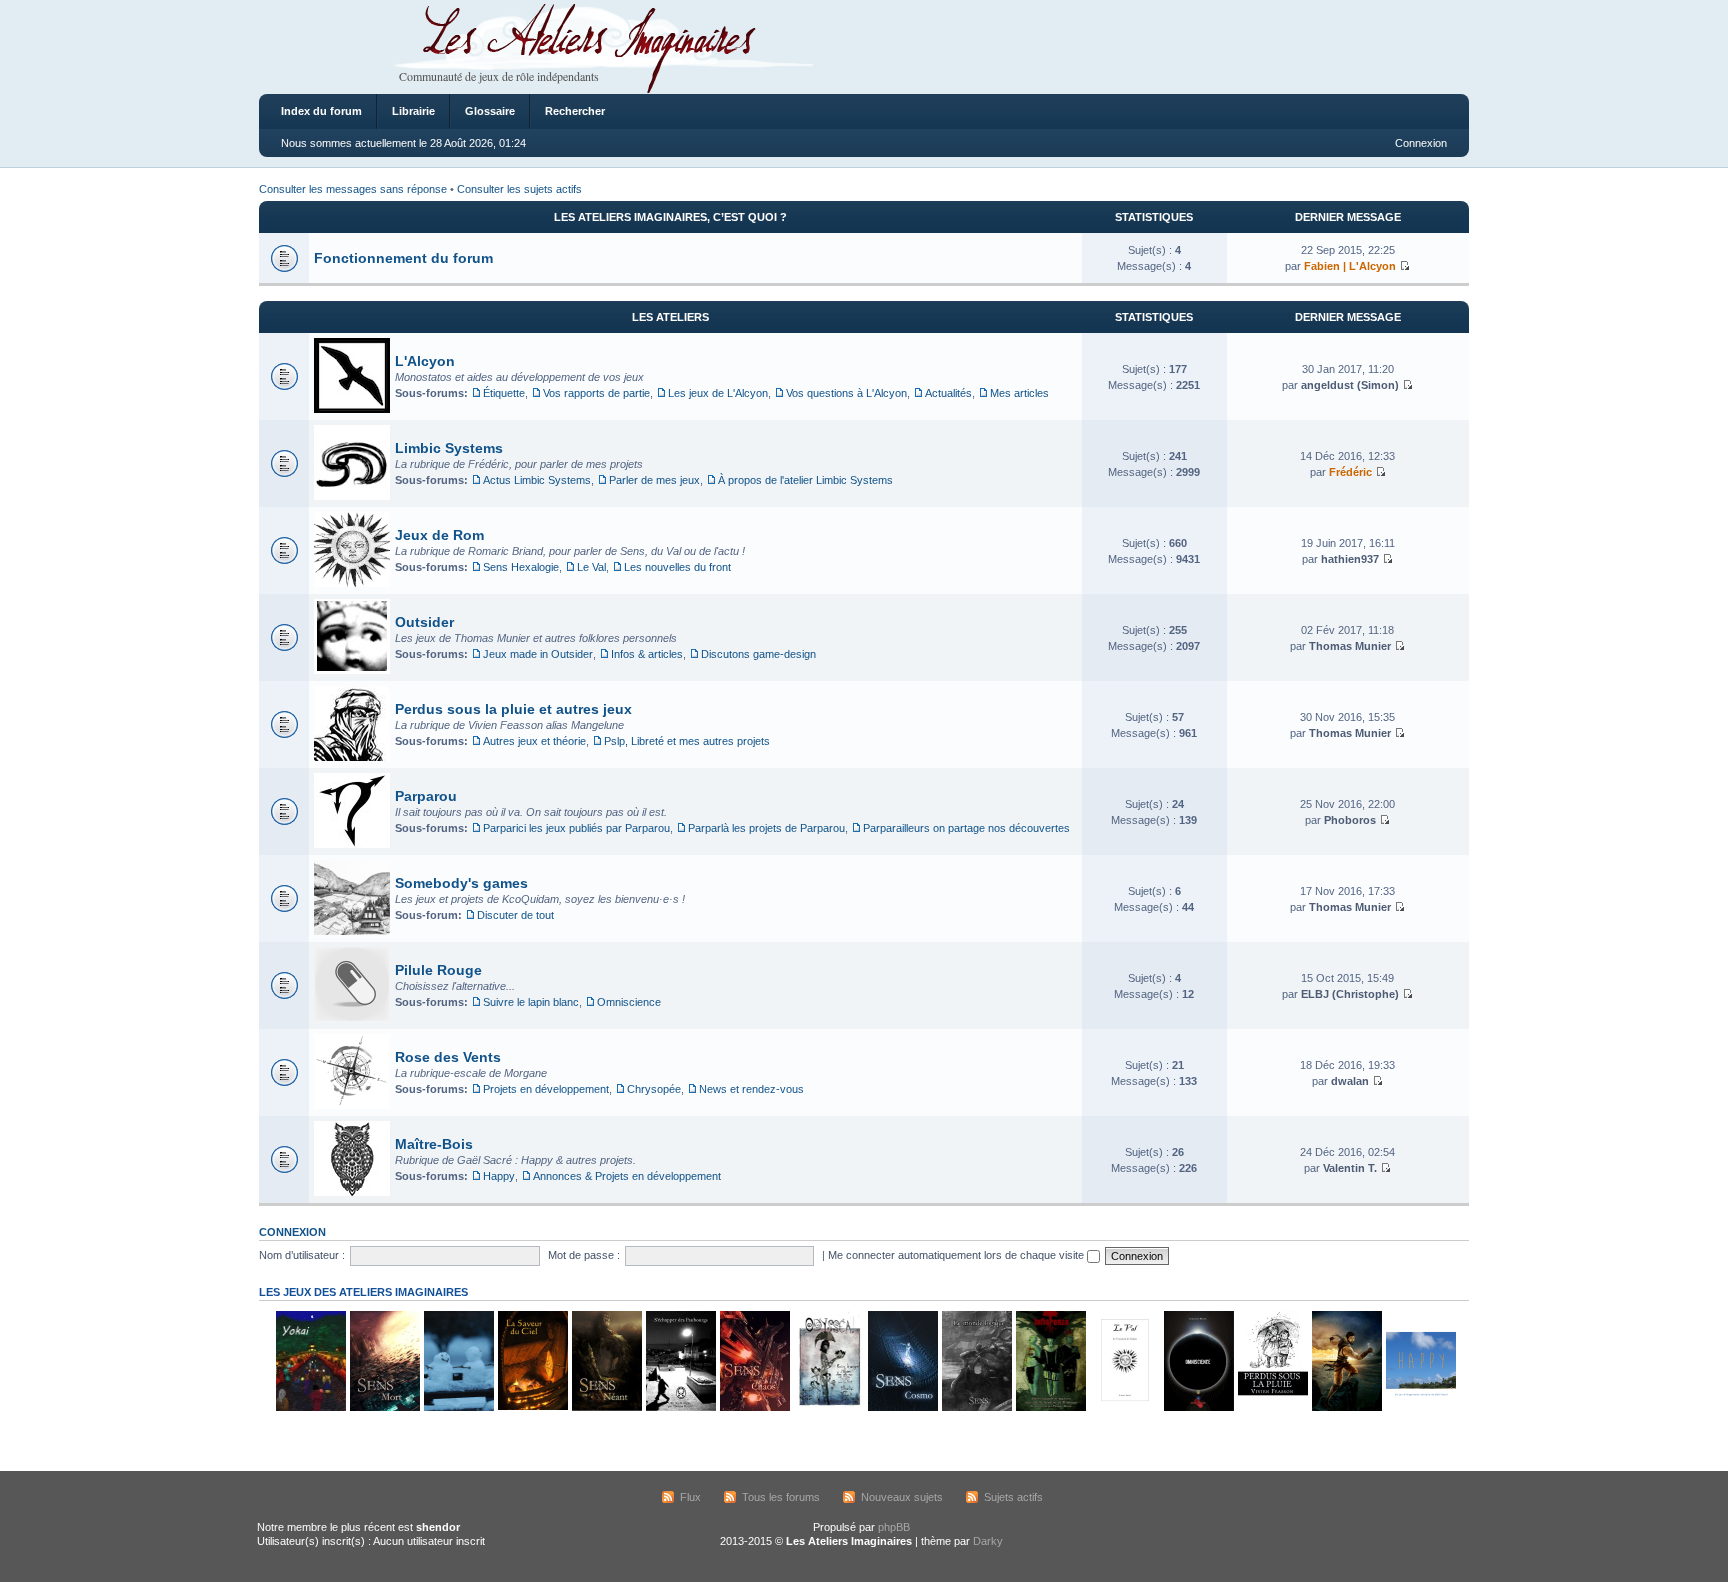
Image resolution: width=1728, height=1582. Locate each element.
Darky (988, 1541)
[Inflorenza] (1050, 1407)
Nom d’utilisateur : (302, 1255)
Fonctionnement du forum (403, 258)
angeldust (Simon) (1350, 385)
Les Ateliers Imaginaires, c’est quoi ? (670, 217)
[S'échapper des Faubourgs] (680, 1407)
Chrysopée (654, 1089)
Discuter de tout (515, 915)
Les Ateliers (670, 317)
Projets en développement (546, 1089)
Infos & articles (647, 654)
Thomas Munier (1350, 646)
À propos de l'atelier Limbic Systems (805, 480)
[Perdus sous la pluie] (1272, 1407)
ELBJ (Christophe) (1350, 994)
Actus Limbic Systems (537, 480)
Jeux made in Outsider (538, 654)
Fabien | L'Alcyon (1350, 266)
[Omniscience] (1198, 1407)
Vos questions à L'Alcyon (846, 393)
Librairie (413, 111)
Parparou (426, 796)
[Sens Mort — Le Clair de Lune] (384, 1407)
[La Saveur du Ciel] (532, 1407)
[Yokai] (310, 1407)
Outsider (424, 622)
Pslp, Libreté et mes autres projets (687, 741)
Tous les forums (781, 1497)
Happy (499, 1176)
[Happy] (1420, 1407)
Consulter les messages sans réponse (353, 189)
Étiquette (504, 393)
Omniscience (629, 1002)
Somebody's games (461, 883)
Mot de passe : (584, 1255)
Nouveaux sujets (902, 1497)
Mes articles (1019, 393)
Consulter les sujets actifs (519, 189)
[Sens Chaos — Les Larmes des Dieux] (754, 1407)
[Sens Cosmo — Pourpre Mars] (902, 1407)
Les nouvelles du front (677, 567)
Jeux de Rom (439, 535)
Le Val (591, 567)
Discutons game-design (758, 654)
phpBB (894, 1527)
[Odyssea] (828, 1407)
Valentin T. (1350, 1168)
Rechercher (575, 111)
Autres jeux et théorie (534, 741)
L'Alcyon (425, 361)
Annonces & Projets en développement (627, 1176)
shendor (438, 1527)
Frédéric (1350, 472)
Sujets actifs (1013, 1497)
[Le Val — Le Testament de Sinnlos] (1124, 1407)
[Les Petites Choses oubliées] (458, 1407)
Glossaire (490, 111)
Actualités (948, 393)
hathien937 (1350, 559)
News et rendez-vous (751, 1089)
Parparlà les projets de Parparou (766, 828)
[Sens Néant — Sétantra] (606, 1407)
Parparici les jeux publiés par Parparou (576, 828)
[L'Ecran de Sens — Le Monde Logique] (976, 1407)
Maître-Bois (434, 1144)
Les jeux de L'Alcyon (718, 393)
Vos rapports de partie (596, 393)
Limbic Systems (449, 448)
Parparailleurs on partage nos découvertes (966, 828)
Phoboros (1350, 820)
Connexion (1421, 143)
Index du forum (321, 111)
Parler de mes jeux (654, 480)
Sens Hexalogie (521, 567)
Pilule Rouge (438, 970)
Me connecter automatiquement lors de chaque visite (957, 1255)
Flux (690, 1497)
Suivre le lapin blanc (531, 1002)
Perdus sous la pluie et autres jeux (513, 709)
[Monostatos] (1346, 1407)
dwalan (1350, 1081)
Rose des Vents (448, 1057)
